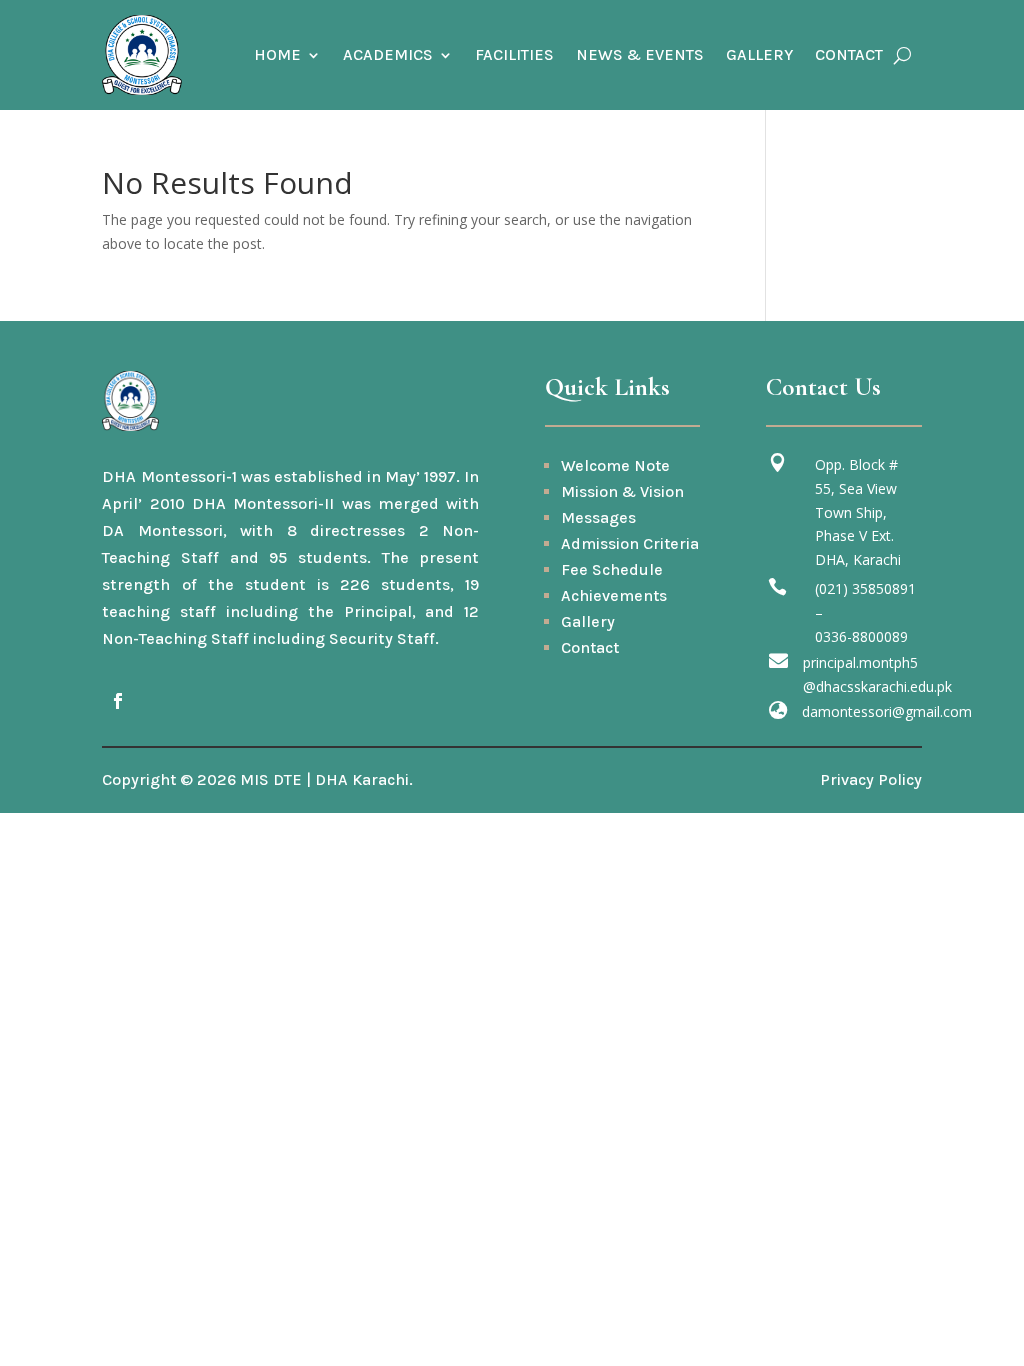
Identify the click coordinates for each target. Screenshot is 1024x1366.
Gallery (759, 54)
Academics (388, 54)
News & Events (640, 54)
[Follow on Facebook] (118, 701)
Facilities (514, 54)
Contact (849, 54)
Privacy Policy (871, 779)
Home (277, 54)
